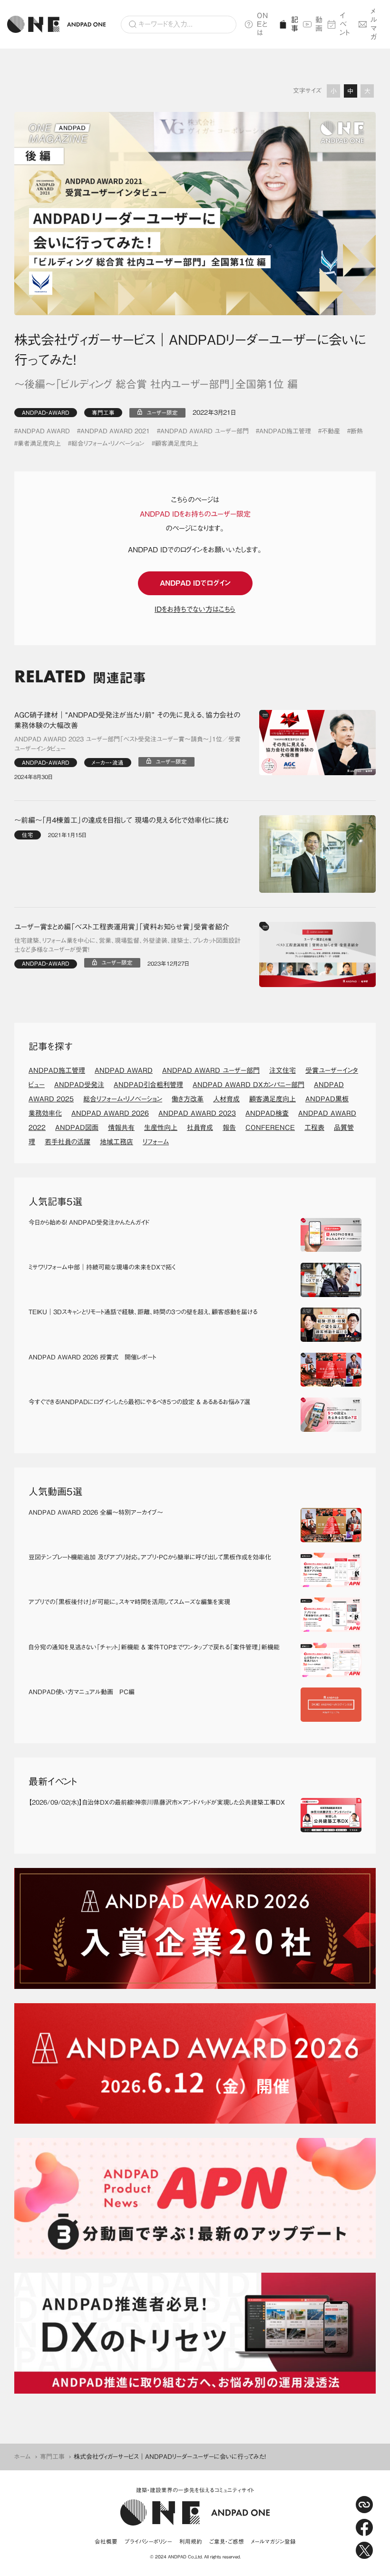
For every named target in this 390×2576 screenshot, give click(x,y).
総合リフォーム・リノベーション (108, 444)
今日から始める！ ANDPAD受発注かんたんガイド (89, 1223)
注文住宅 (283, 1070)
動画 (318, 24)
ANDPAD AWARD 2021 (115, 431)
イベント (345, 24)
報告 (229, 1128)
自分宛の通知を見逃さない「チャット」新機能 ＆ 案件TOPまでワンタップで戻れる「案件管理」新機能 (154, 1647)
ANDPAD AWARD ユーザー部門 (205, 431)
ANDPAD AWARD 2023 (197, 1113)
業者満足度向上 (39, 444)
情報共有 (121, 1128)
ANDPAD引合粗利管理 (148, 1085)
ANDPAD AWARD (44, 431)
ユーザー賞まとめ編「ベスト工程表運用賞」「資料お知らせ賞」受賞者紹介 (122, 927)
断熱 (357, 431)
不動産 (331, 431)
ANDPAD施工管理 (285, 431)
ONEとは (263, 24)
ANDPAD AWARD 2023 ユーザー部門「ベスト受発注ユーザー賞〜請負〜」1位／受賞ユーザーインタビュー (127, 744)
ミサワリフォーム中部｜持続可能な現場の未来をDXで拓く (102, 1267)
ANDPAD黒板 (327, 1099)
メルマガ (374, 24)
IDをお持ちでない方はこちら (195, 609)
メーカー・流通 (108, 763)
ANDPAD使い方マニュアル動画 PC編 (82, 1692)
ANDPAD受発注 (79, 1085)
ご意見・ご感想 (227, 2541)
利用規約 (191, 2541)
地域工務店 (117, 1142)
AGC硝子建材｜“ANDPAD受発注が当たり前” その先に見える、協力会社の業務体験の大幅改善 (127, 720)
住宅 (28, 835)
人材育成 (226, 1099)
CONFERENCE (270, 1128)
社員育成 (200, 1128)
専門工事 (103, 413)
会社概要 (106, 2541)
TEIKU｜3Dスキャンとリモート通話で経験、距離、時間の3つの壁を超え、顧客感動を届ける (143, 1312)
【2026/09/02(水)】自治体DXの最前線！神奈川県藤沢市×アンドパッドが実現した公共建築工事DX (157, 1802)
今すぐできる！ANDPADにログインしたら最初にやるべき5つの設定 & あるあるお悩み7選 (139, 1402)
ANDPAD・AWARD (46, 413)
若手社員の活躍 (68, 1142)
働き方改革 (188, 1099)
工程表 (314, 1128)
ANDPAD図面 (77, 1128)
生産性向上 (161, 1128)
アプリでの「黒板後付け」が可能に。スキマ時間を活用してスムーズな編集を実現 (129, 1602)
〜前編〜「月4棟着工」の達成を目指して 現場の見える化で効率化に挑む (122, 820)
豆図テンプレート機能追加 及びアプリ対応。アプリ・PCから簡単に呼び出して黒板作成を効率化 (150, 1557)
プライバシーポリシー (148, 2541)
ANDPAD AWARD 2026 (110, 1113)
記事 (293, 24)
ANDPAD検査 (267, 1113)
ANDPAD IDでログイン (195, 583)
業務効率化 (45, 1113)
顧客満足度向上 (177, 444)
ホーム (23, 2457)
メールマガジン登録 (273, 2541)
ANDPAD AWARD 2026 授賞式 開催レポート (92, 1357)
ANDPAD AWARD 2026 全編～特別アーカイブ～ (96, 1513)
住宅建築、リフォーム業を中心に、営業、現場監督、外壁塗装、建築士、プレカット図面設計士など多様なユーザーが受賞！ (127, 945)
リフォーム (156, 1142)
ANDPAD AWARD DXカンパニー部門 (249, 1085)
